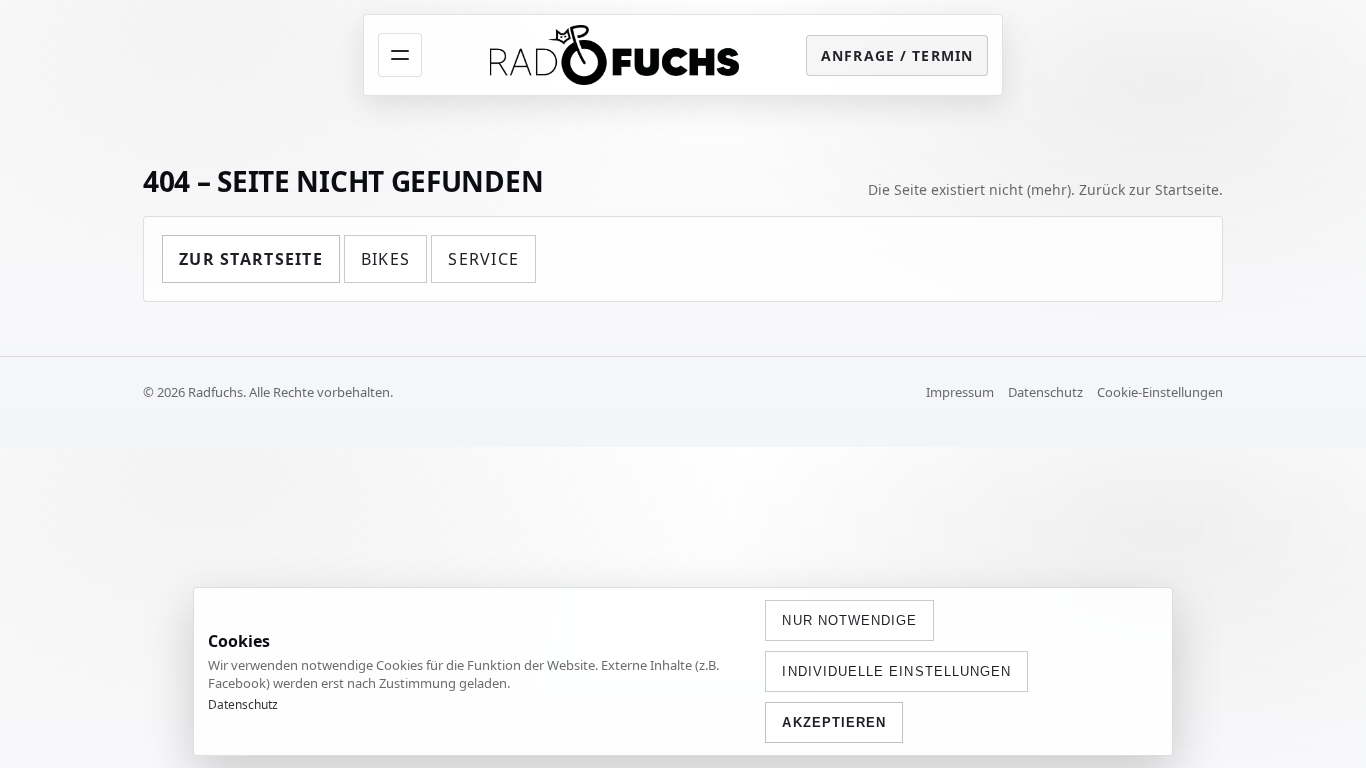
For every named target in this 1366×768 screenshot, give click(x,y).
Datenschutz (1045, 392)
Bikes (385, 259)
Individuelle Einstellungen (896, 671)
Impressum (960, 392)
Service (483, 259)
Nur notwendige (849, 620)
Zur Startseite (251, 259)
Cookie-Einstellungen (1160, 392)
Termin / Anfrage (897, 55)
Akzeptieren (834, 722)
